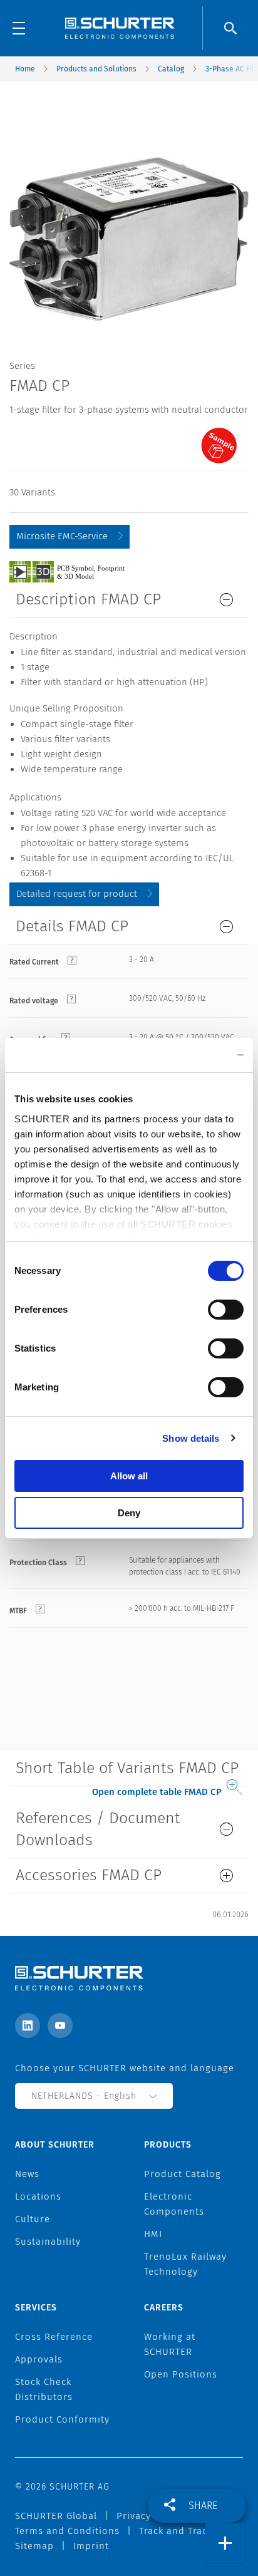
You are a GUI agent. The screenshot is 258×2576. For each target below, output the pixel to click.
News (27, 2174)
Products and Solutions (96, 69)
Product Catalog (183, 2174)
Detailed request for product (77, 894)
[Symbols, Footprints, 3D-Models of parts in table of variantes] (81, 571)
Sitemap (34, 2546)
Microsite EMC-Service (62, 536)
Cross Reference (54, 2337)
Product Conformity (62, 2419)
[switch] (226, 1310)
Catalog (171, 69)
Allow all (129, 1476)
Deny (129, 1513)
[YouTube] (60, 2025)
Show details (191, 1438)
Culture (33, 2219)
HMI (153, 2234)
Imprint (91, 2546)
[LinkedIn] (28, 2025)
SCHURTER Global (56, 2516)
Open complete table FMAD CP (157, 1792)
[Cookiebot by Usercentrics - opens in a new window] (189, 1055)
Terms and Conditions (67, 2531)
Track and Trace (176, 2531)
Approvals (39, 2359)
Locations (38, 2196)
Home (25, 69)
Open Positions (181, 2374)
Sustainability (48, 2242)
